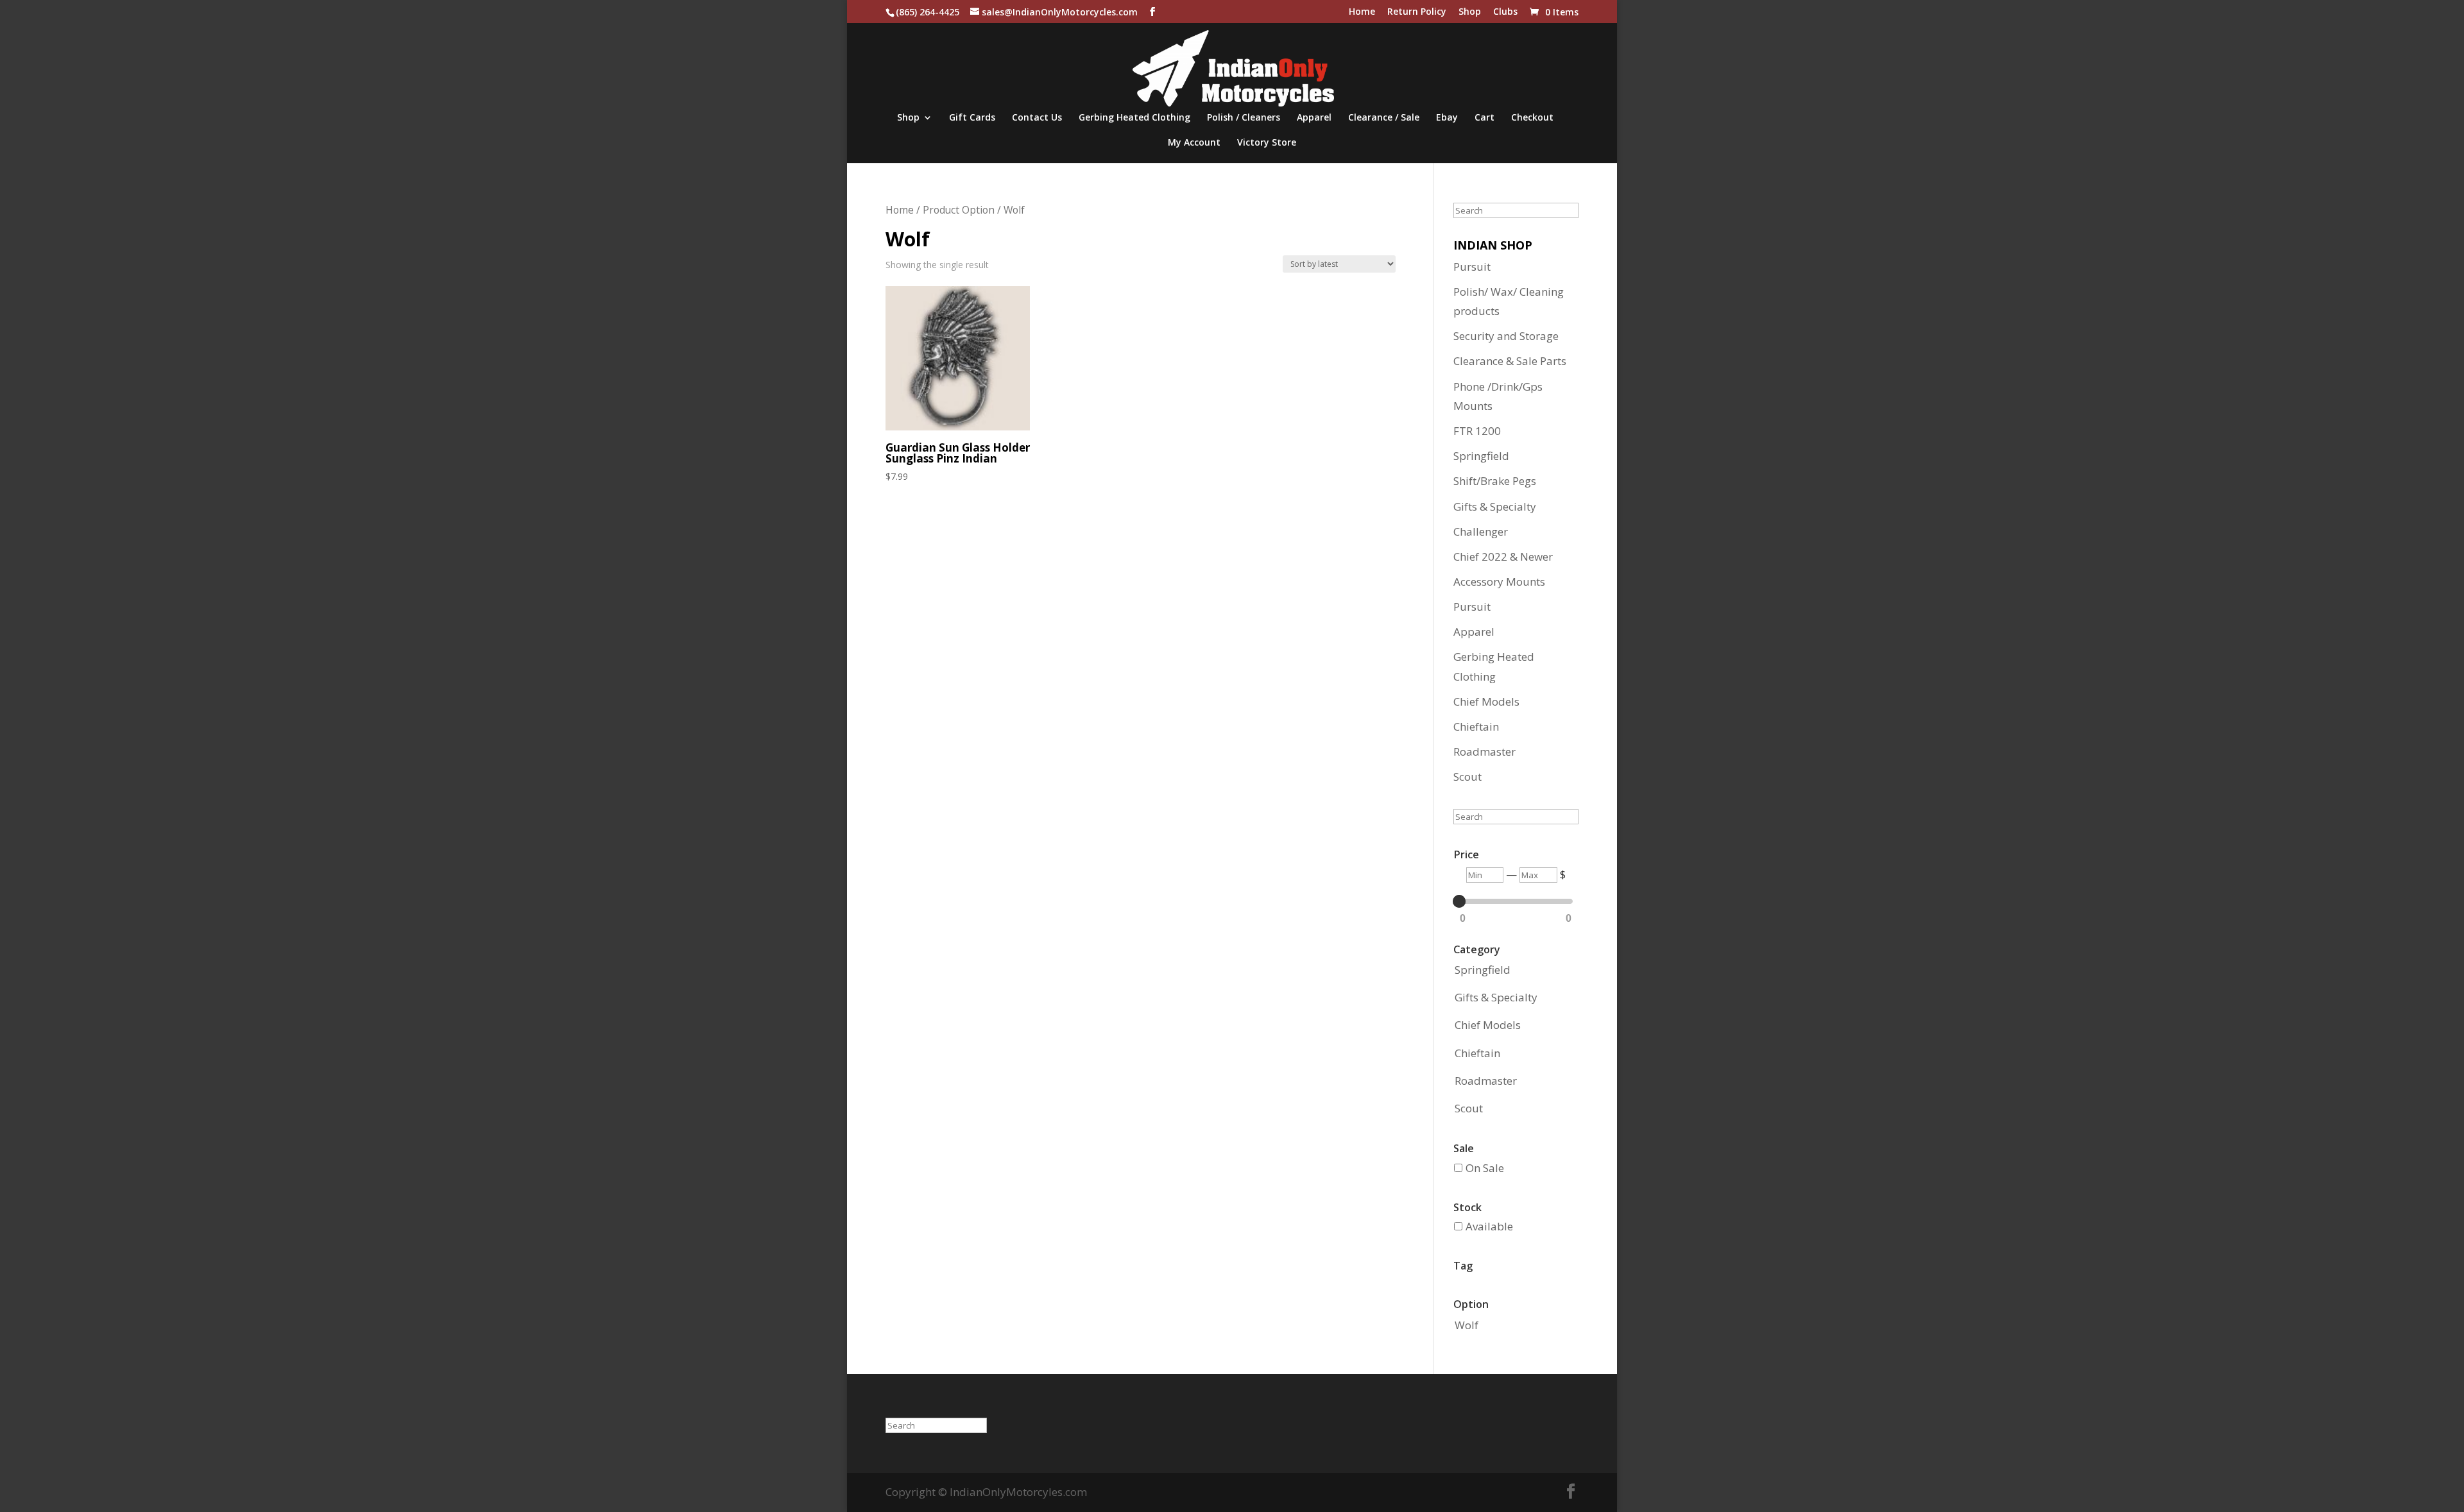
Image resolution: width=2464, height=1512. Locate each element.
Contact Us (1037, 118)
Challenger (1481, 531)
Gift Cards (972, 118)
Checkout (1532, 118)
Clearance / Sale (1384, 118)
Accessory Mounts (1499, 582)
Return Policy (1417, 12)
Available (1489, 1226)
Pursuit (1472, 267)
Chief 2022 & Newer (1503, 556)
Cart (1484, 118)
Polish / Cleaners (1244, 118)
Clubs (1505, 12)
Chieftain (1476, 726)
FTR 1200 (1477, 431)
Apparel (1314, 118)
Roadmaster (1484, 752)
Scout (1467, 777)
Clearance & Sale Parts (1510, 361)
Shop (1470, 12)
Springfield (1481, 456)
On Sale (1485, 1168)
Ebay (1447, 118)
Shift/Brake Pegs (1495, 481)
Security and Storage (1506, 336)
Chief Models (1486, 701)
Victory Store (1267, 143)
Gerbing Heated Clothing (1134, 118)
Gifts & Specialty (1495, 506)
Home (1362, 12)
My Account (1194, 143)
